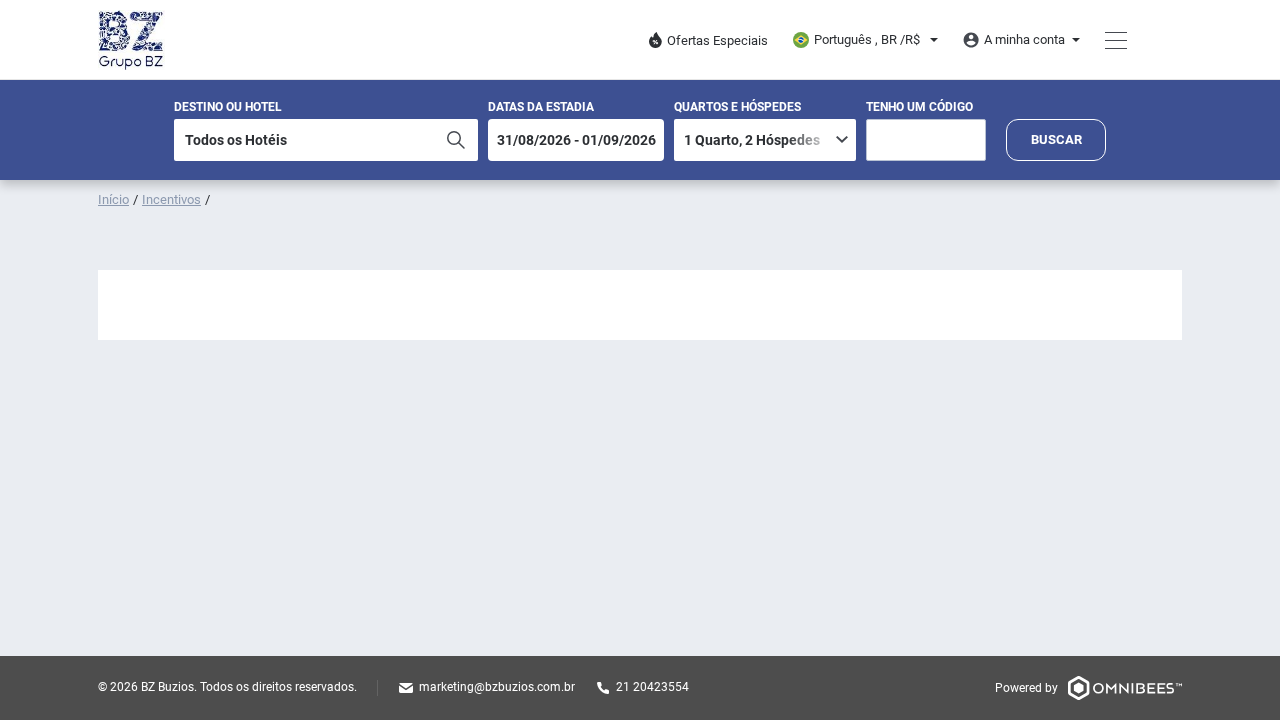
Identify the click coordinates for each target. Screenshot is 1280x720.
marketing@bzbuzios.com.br (497, 687)
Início (113, 199)
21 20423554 (652, 687)
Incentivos (171, 199)
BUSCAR (1056, 139)
